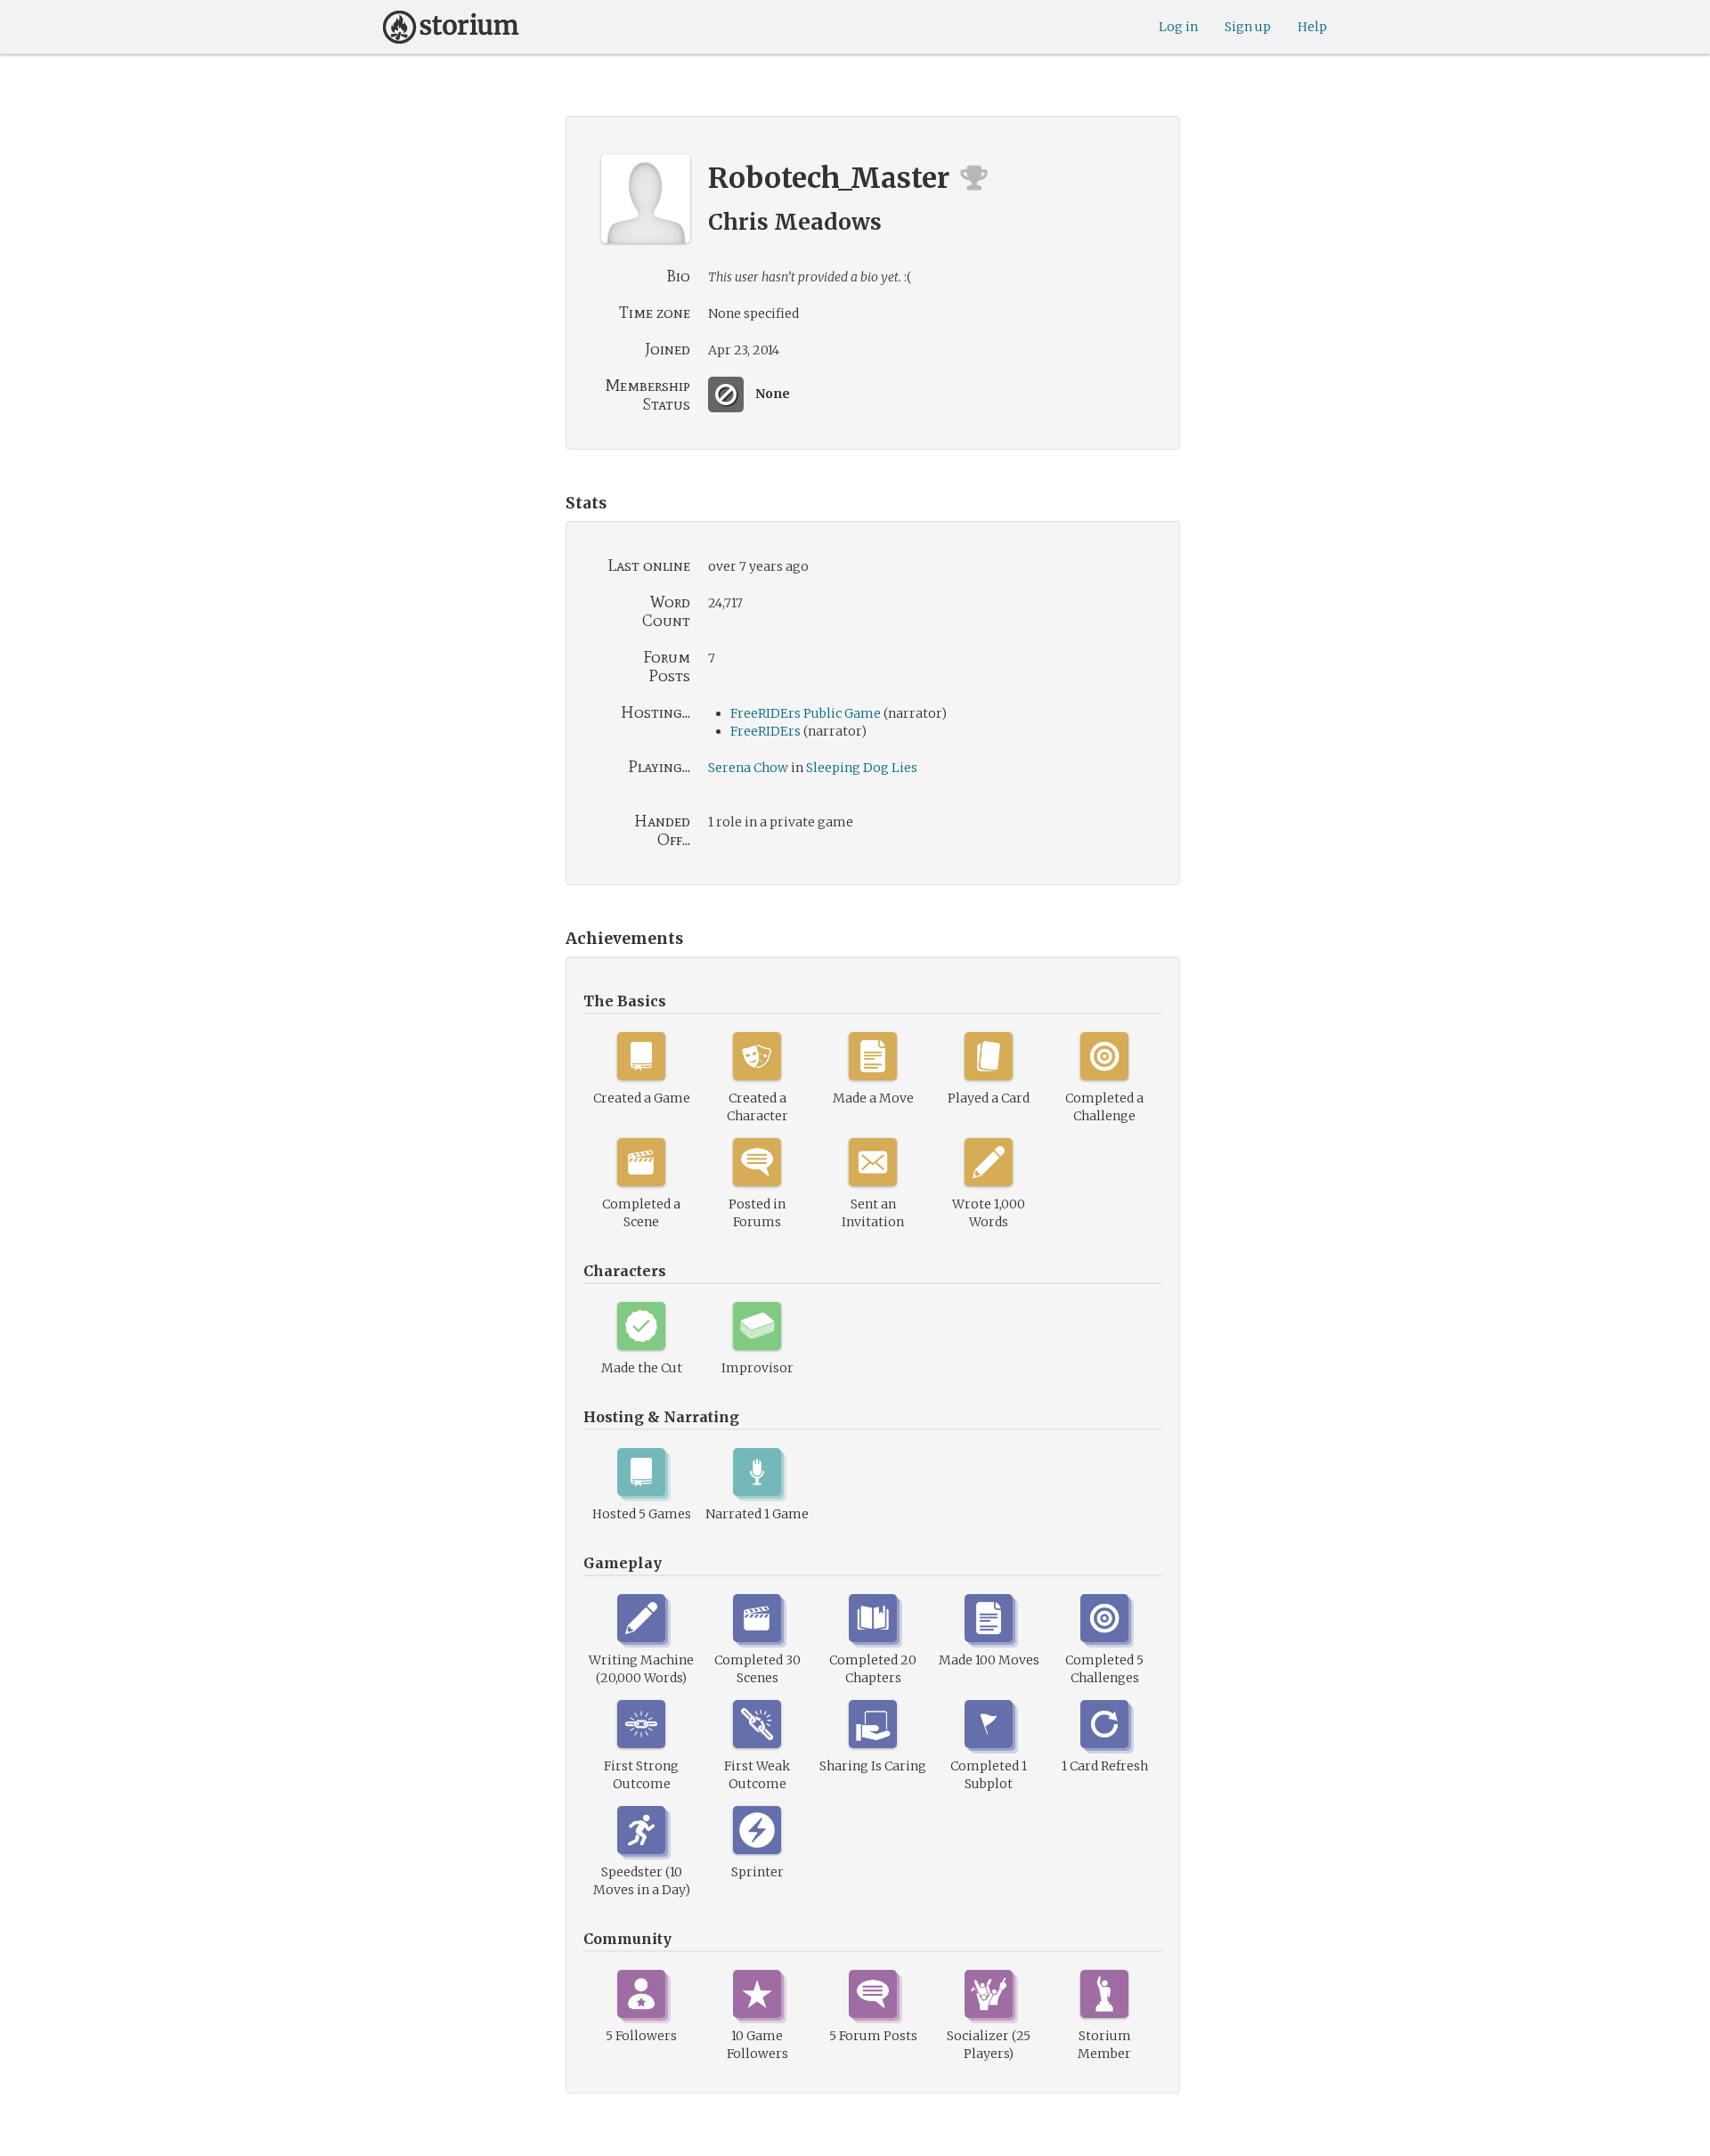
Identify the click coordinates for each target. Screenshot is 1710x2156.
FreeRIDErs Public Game (806, 713)
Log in (1178, 27)
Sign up (1248, 27)
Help (1312, 27)
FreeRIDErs (765, 731)
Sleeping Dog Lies (862, 768)
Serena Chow (748, 768)
